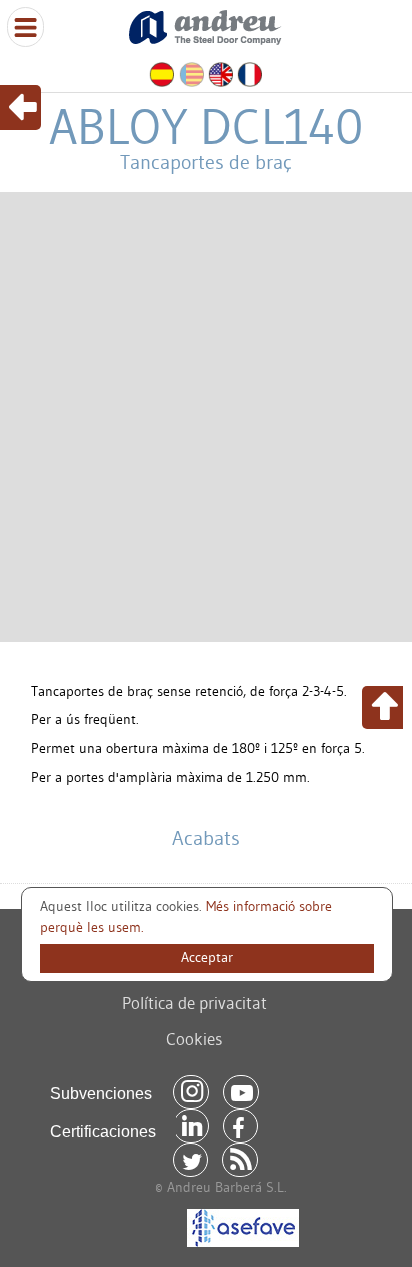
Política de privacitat (194, 1002)
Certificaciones (103, 1131)
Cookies (194, 1038)
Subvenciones (101, 1093)
